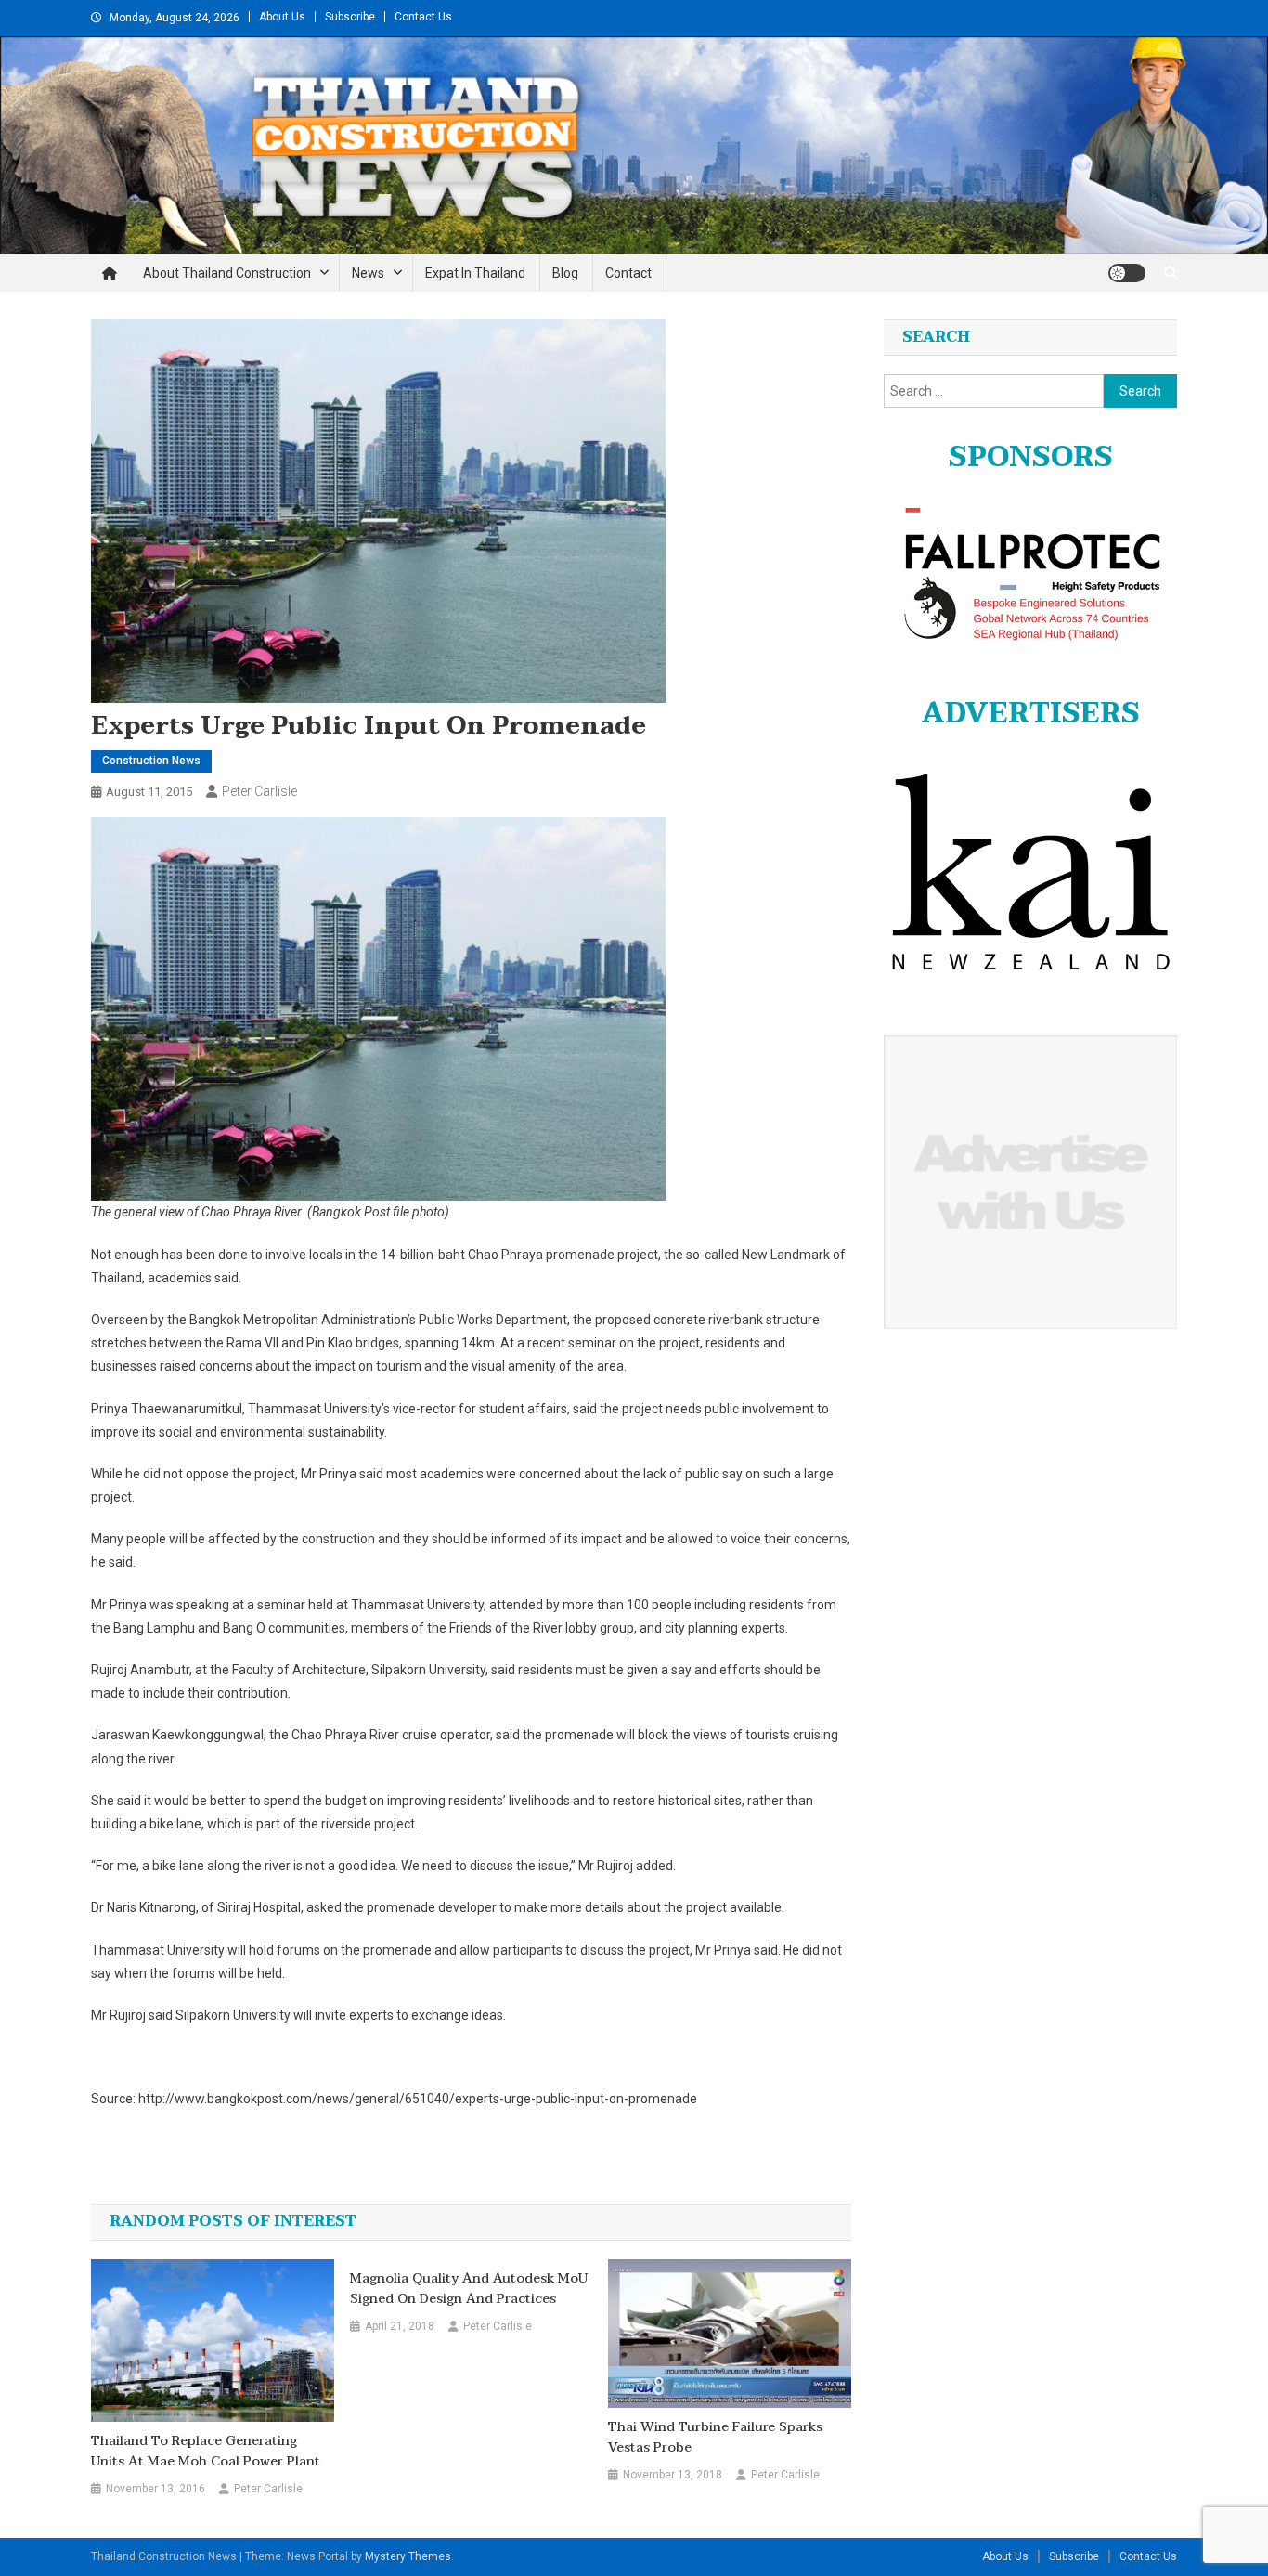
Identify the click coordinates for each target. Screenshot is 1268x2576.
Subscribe (350, 17)
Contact (628, 273)
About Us (282, 17)
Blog (565, 273)
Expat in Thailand (475, 273)
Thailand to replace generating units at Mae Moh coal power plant (206, 2452)
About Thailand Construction (227, 273)
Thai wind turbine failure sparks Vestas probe (715, 2438)
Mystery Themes (408, 2556)
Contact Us (423, 17)
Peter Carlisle (259, 791)
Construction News (151, 761)
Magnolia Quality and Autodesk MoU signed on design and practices (469, 2289)
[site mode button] (1127, 273)
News (368, 273)
